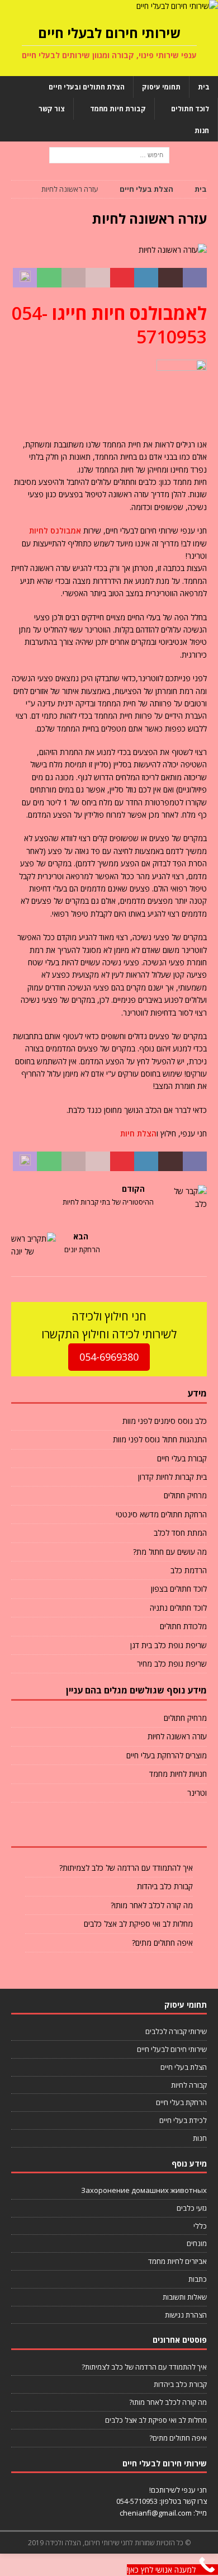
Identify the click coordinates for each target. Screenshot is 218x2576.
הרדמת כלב (189, 1570)
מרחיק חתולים (185, 1495)
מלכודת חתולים (183, 1626)
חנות (202, 131)
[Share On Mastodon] (25, 278)
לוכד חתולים (190, 109)
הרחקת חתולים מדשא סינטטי (161, 1514)
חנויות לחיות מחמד (178, 1774)
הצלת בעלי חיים (184, 2067)
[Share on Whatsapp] (49, 278)
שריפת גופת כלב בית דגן (169, 1645)
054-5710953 (137, 2501)
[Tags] (109, 1830)
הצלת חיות (138, 1133)
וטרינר (197, 1793)
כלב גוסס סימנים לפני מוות (165, 1421)
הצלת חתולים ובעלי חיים (87, 87)
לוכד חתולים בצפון (179, 1589)
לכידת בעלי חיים (183, 2120)
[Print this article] (74, 278)
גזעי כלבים (192, 2208)
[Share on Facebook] (195, 278)
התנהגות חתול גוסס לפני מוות (160, 1439)
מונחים (197, 2243)
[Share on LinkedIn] (146, 278)
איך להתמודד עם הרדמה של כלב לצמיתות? (126, 1868)
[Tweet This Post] (170, 278)
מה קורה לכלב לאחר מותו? (152, 1905)
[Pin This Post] (122, 278)
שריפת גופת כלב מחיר (172, 1664)
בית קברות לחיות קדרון (172, 1477)
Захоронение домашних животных (144, 2190)
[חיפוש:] (109, 155)
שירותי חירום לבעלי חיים (172, 2049)
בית (204, 87)
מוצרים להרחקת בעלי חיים (167, 1755)
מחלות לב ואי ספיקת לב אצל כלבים (138, 1924)
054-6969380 (109, 1357)
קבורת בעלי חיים (182, 1458)
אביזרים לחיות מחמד (177, 2261)
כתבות (198, 2279)
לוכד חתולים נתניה (178, 1608)
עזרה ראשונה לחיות (177, 1736)
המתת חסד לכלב (180, 1533)
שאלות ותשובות (185, 2297)
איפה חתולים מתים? (162, 1943)
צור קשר (52, 109)
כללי (200, 2226)
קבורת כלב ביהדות (165, 1886)
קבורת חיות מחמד (118, 109)
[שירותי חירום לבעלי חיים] (177, 6)
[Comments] (44, 1830)
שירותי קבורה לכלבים (176, 2031)
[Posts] (174, 1830)
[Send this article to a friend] (98, 278)
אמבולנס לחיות (55, 530)
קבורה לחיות (189, 2085)
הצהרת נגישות (186, 2315)
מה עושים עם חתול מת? (170, 1552)
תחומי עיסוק (161, 87)
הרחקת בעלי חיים (181, 2102)
